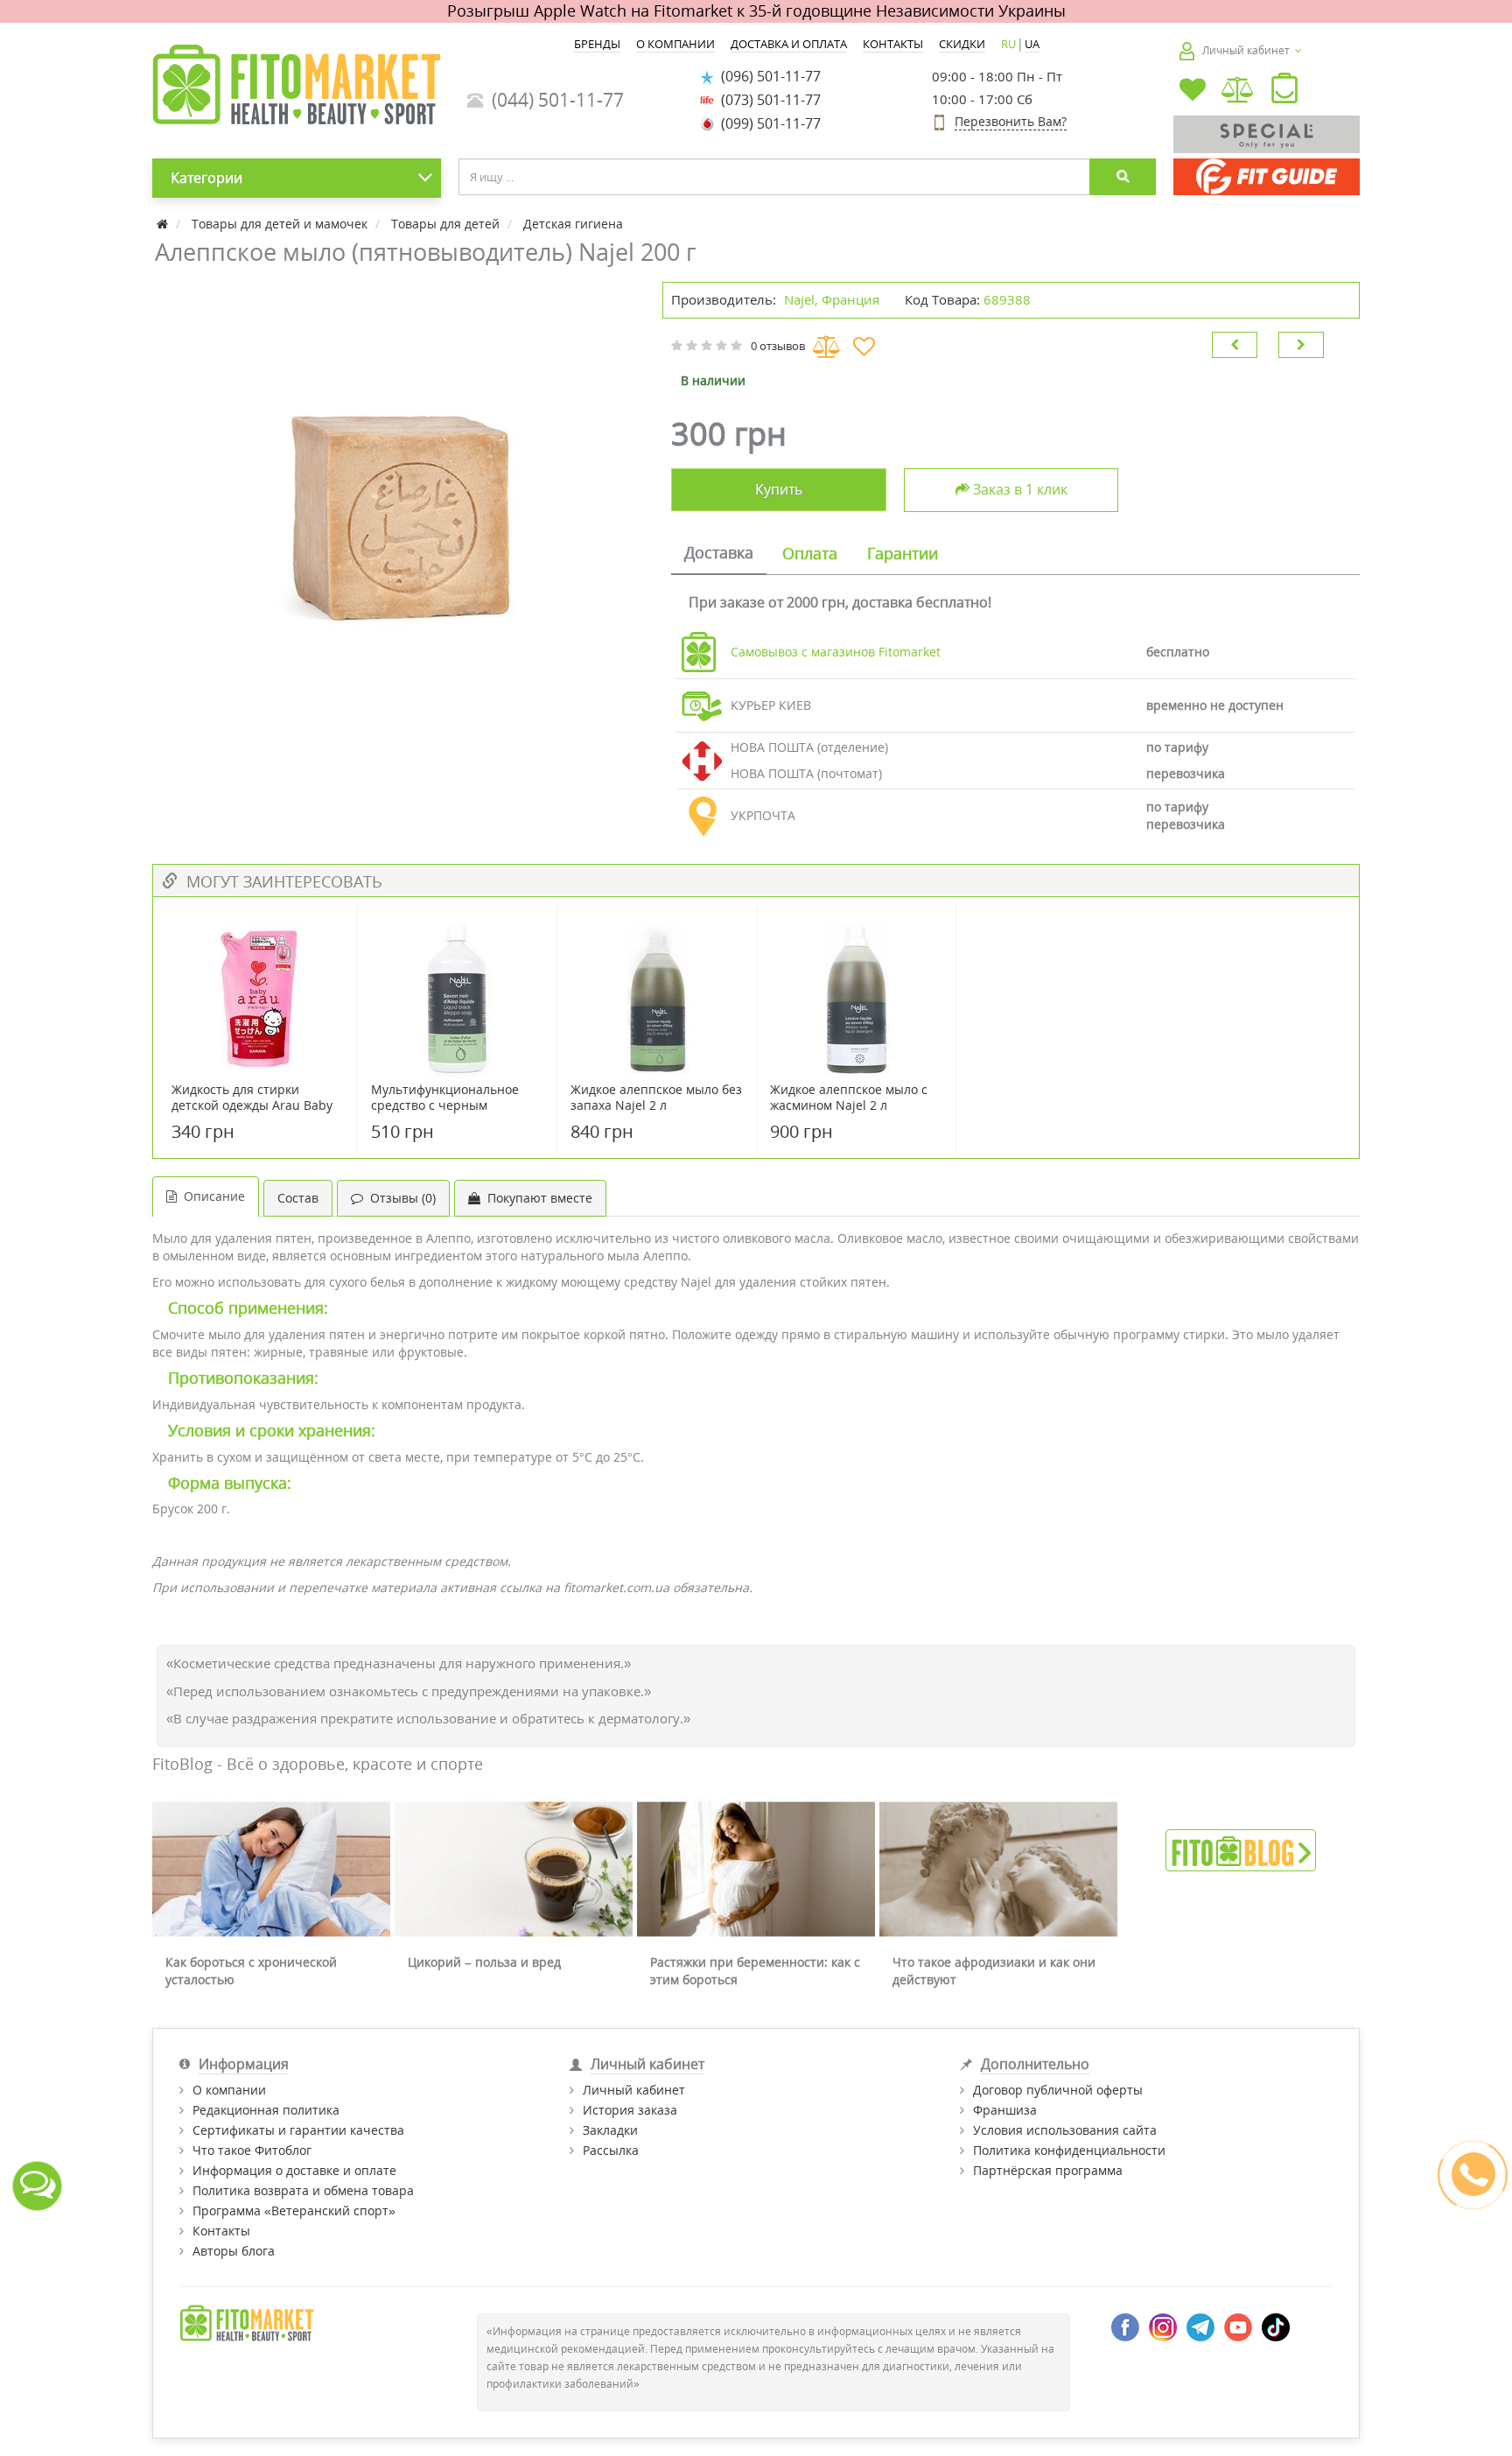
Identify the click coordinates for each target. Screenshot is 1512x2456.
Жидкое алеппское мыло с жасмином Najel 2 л (849, 1098)
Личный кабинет (634, 2090)
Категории (206, 178)
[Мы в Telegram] (1200, 2326)
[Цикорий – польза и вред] (514, 1869)
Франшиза (1005, 2110)
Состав (298, 1198)
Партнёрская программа (1048, 2170)
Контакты (221, 2231)
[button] (1284, 92)
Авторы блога (234, 2251)
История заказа (630, 2110)
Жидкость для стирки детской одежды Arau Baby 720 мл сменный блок (252, 1105)
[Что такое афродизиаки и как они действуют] (998, 1869)
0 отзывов (778, 346)
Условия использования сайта (1065, 2130)
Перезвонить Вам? (1011, 121)
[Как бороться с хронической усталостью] (271, 1869)
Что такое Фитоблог (252, 2150)
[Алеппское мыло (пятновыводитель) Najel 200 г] (399, 501)
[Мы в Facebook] (1125, 2326)
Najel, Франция (832, 299)
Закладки (610, 2130)
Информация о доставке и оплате (294, 2170)
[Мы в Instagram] (1163, 2326)
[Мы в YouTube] (1238, 2326)
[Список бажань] (1193, 91)
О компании (229, 2090)
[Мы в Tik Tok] (1276, 2326)
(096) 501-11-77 (767, 76)
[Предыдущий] (1235, 345)
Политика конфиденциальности (1069, 2150)
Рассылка (611, 2150)
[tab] (719, 554)
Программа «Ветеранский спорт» (294, 2210)
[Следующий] (1301, 345)
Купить (779, 489)
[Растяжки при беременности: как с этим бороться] (756, 1869)
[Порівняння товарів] (1239, 91)
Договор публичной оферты (1058, 2090)
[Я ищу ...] (1123, 177)
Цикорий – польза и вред (484, 1962)
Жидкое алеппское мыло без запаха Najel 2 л (656, 1098)
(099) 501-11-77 (767, 123)
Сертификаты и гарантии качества (298, 2130)
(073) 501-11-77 (767, 100)
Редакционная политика (266, 2110)
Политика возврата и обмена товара (303, 2190)
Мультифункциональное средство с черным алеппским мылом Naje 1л (450, 1105)
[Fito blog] (1241, 1849)
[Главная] (164, 224)
